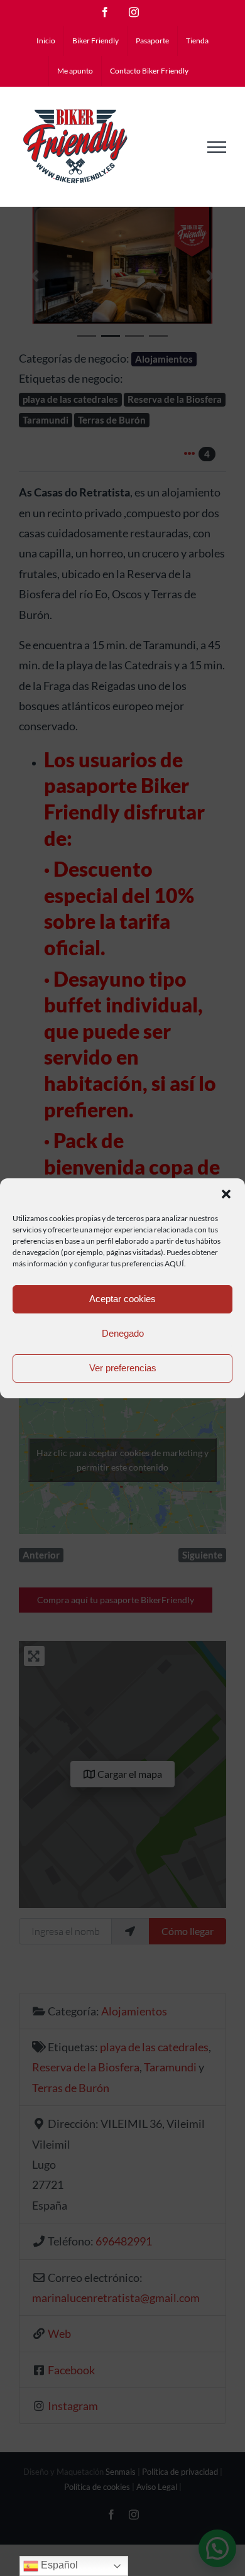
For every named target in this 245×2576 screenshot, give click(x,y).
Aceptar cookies (122, 1299)
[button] (226, 1194)
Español (58, 2565)
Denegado (123, 1333)
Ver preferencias (123, 1368)
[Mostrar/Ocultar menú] (217, 147)
